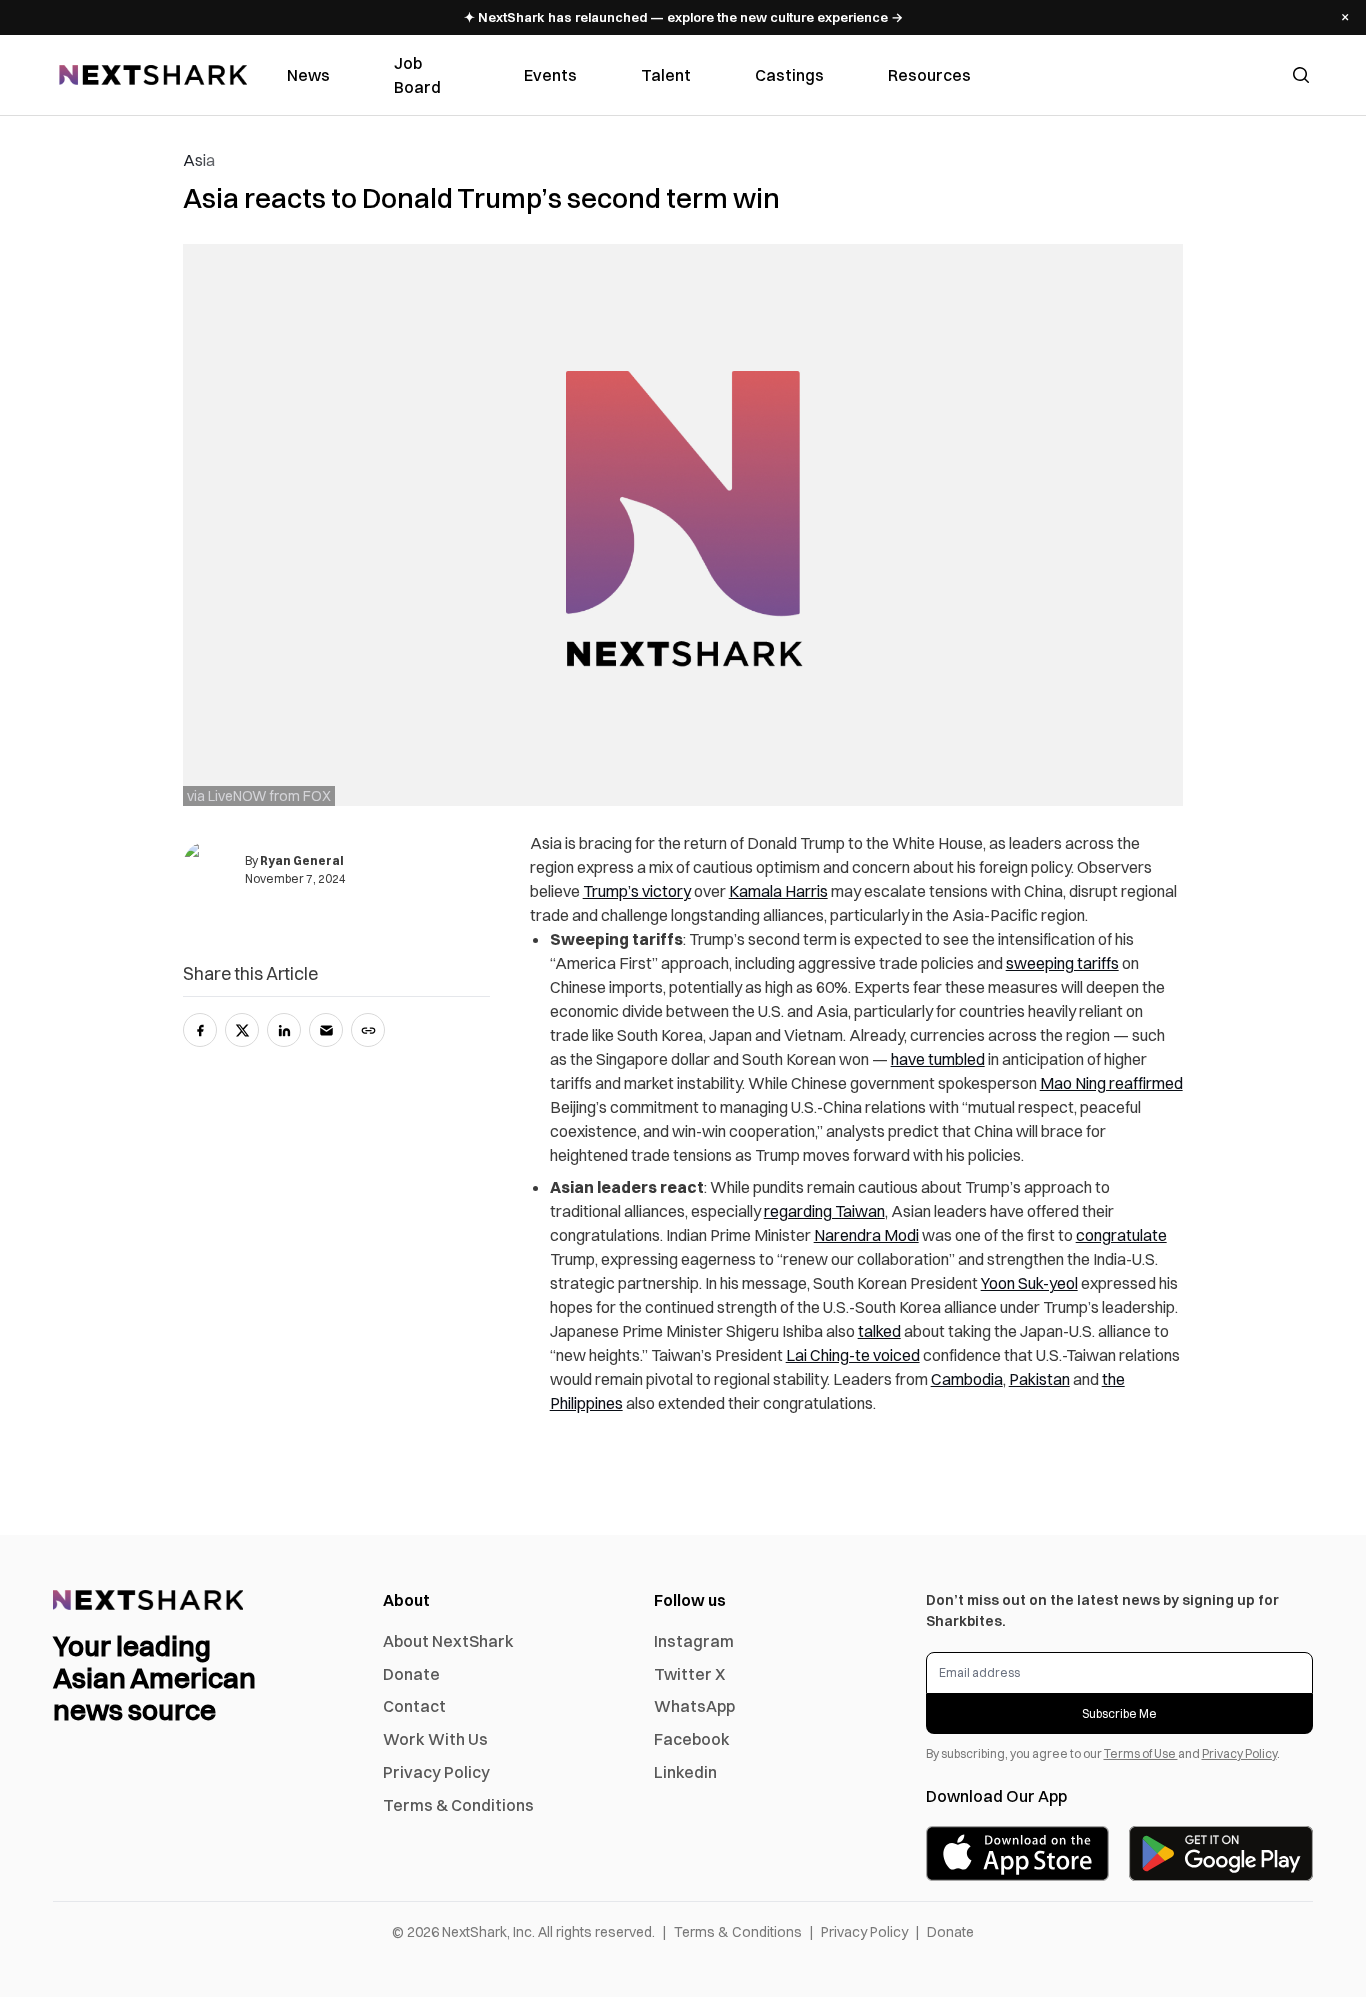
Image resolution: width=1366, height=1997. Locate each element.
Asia (199, 160)
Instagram (694, 1641)
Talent (666, 75)
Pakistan (1039, 1379)
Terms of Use (1141, 1753)
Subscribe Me (1119, 1713)
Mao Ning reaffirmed (1111, 1083)
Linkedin (685, 1772)
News (308, 75)
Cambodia (967, 1379)
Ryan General (302, 860)
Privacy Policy (436, 1772)
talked (879, 1331)
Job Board (417, 75)
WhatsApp (694, 1706)
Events (550, 75)
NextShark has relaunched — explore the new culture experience (683, 17)
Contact (414, 1706)
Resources (929, 75)
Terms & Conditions (458, 1805)
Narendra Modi (866, 1235)
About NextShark (448, 1641)
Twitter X (689, 1674)
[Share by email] (326, 1030)
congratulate (1121, 1235)
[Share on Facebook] (200, 1030)
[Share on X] (242, 1030)
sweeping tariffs (1062, 963)
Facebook (692, 1739)
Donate (411, 1674)
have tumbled (938, 1059)
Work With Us (435, 1739)
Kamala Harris (778, 891)
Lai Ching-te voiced (853, 1355)
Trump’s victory (637, 891)
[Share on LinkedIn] (284, 1030)
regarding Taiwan (824, 1211)
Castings (789, 75)
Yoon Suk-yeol (1029, 1283)
